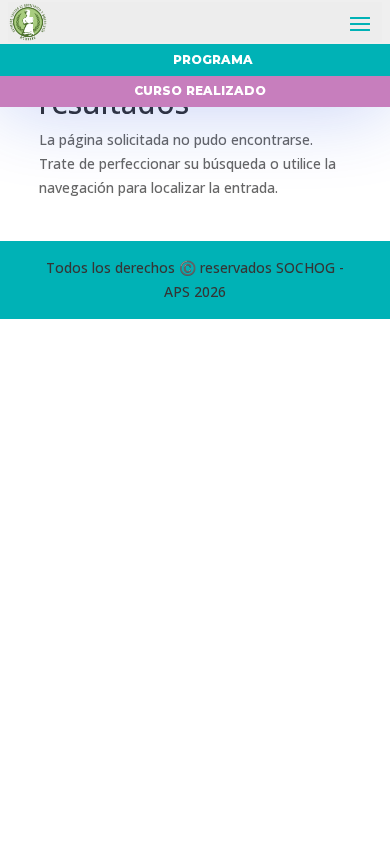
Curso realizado (200, 90)
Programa (213, 59)
